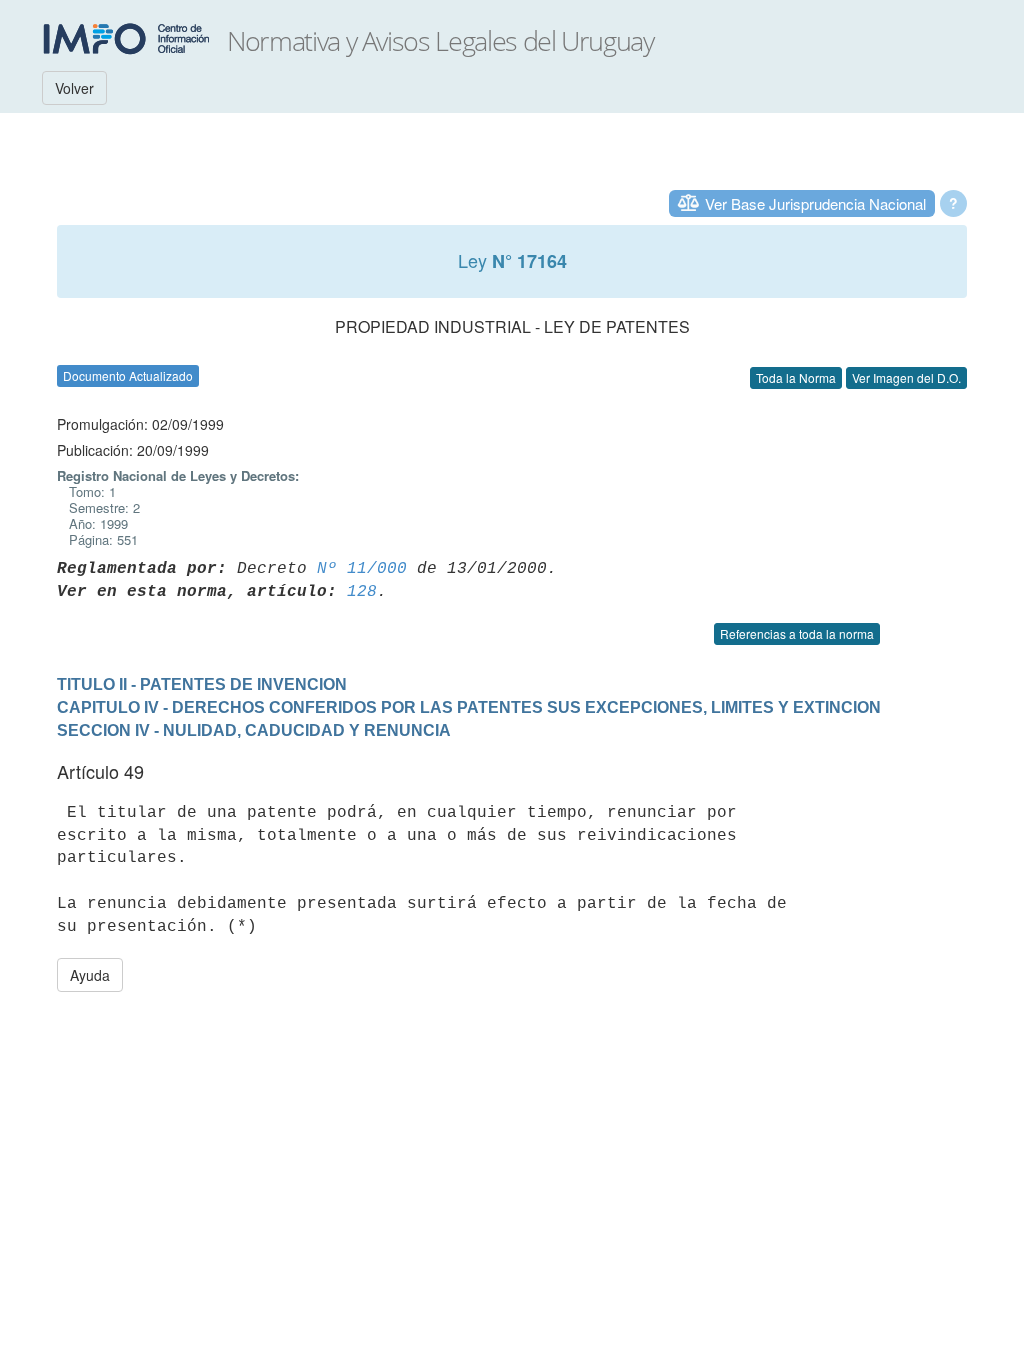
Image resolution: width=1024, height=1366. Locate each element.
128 (362, 592)
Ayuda (90, 975)
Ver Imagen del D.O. (906, 377)
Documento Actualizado (128, 375)
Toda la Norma (796, 377)
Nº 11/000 (362, 569)
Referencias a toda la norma (797, 633)
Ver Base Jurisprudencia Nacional (815, 203)
